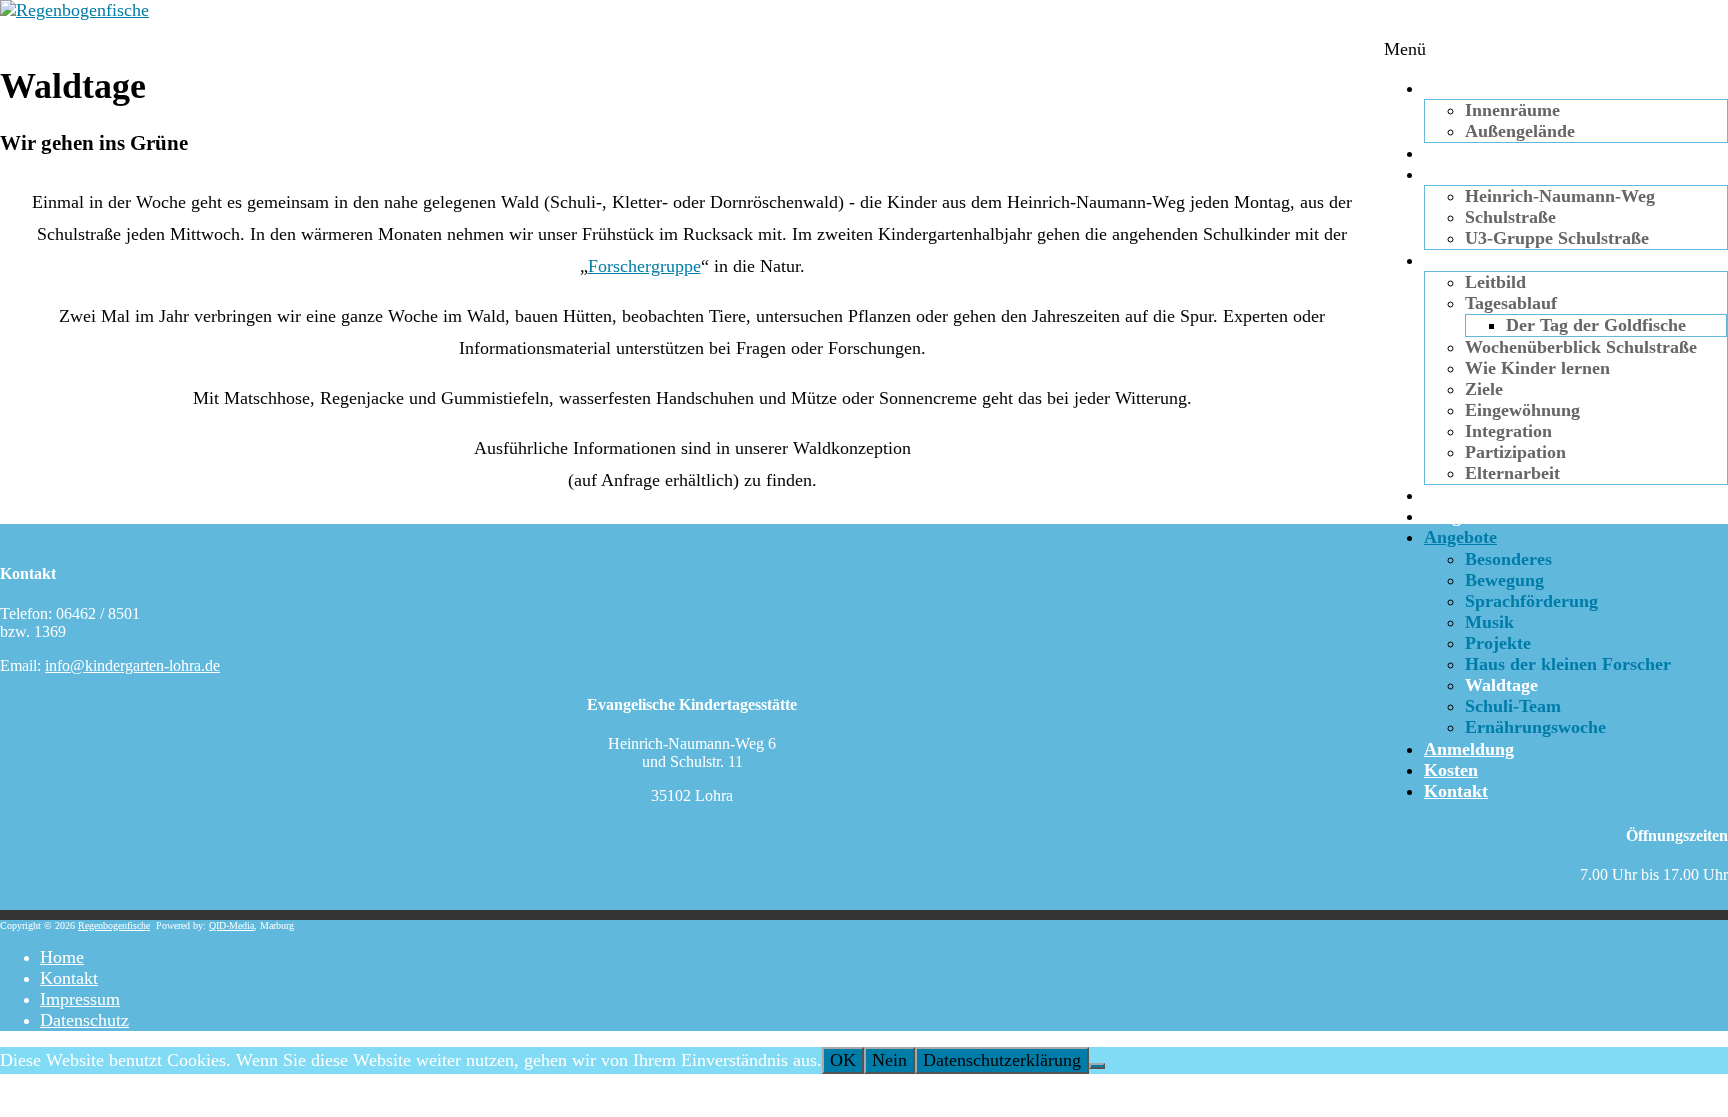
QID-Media (231, 925)
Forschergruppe (644, 266)
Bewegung (1504, 580)
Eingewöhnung (1522, 410)
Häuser (1452, 88)
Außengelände (1520, 131)
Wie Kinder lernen (1537, 368)
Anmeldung (1469, 749)
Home (62, 957)
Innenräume (1512, 110)
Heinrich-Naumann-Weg (1560, 196)
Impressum (80, 999)
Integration (1508, 431)
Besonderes (1508, 559)
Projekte (1498, 643)
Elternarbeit (1512, 473)
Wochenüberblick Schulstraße (1581, 347)
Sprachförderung (1531, 601)
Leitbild (1495, 282)
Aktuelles (1460, 153)
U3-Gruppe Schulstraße (1557, 238)
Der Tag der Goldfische (1596, 325)
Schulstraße (1510, 217)
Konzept (1456, 260)
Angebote (1460, 537)
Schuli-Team (1513, 706)
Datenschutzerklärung (1002, 1060)
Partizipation (1515, 452)
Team (1445, 495)
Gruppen (1459, 174)
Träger (1450, 516)
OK (843, 1060)
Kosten (1451, 770)
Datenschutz (84, 1020)
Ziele (1484, 389)
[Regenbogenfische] (74, 10)
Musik (1489, 622)
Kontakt (1456, 791)
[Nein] (1097, 1066)
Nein (889, 1060)
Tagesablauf (1511, 303)
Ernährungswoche (1535, 727)
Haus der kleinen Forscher (1568, 664)
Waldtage (1501, 685)
